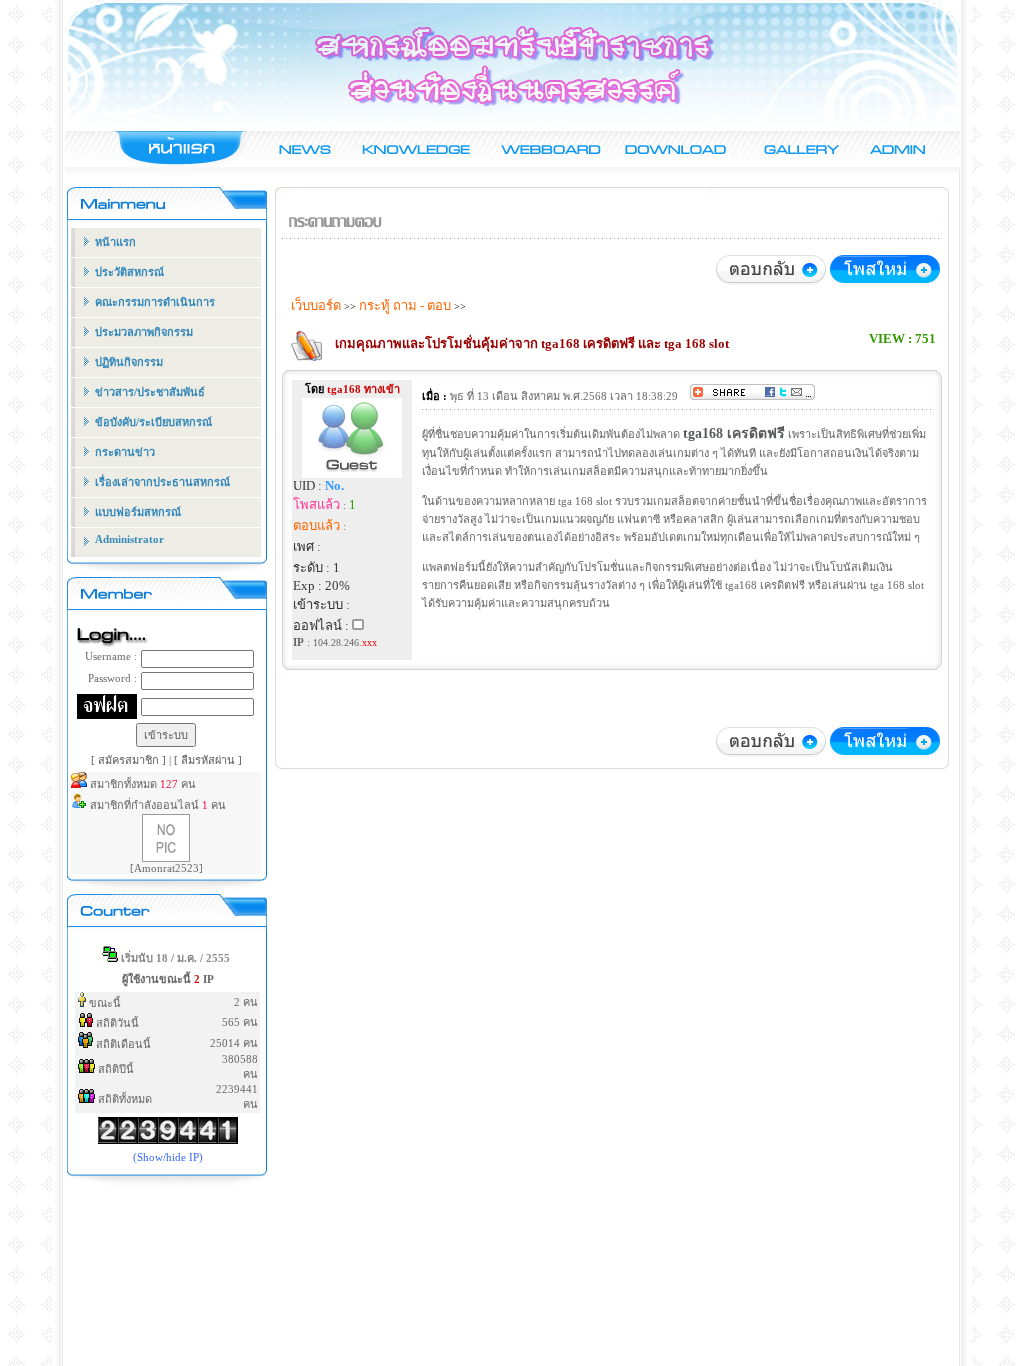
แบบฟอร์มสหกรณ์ (138, 512)
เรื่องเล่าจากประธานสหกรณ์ (162, 482)
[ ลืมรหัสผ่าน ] (208, 760)
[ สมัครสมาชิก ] (130, 760)
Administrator (129, 539)
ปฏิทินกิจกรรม (129, 362)
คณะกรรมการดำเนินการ (155, 302)
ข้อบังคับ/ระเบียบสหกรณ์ (153, 422)
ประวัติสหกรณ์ (129, 272)
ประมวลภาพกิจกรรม (144, 332)
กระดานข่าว (125, 452)
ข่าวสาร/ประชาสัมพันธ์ (150, 392)
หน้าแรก (115, 242)
